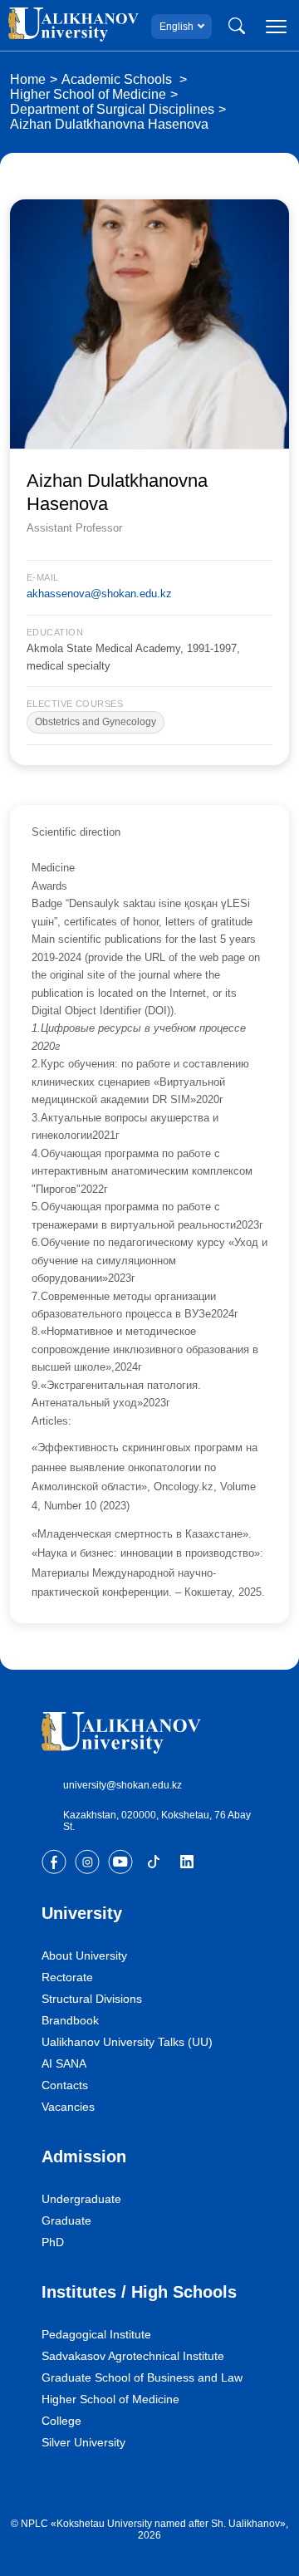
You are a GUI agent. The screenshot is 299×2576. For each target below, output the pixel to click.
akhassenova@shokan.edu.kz (99, 594)
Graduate (66, 2220)
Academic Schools (118, 79)
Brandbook (70, 2020)
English (176, 27)
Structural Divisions (92, 1999)
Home (28, 79)
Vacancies (68, 2107)
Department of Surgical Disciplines (112, 109)
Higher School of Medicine (88, 94)
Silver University (83, 2442)
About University (84, 1955)
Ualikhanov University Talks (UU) (127, 2042)
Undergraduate (81, 2199)
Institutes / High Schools (139, 2292)
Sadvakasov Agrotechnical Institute (133, 2356)
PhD (53, 2242)
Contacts (65, 2085)
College (61, 2421)
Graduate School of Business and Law (142, 2377)
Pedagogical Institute (96, 2334)
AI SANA (64, 2063)
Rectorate (67, 1977)
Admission (84, 2156)
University (82, 1913)
